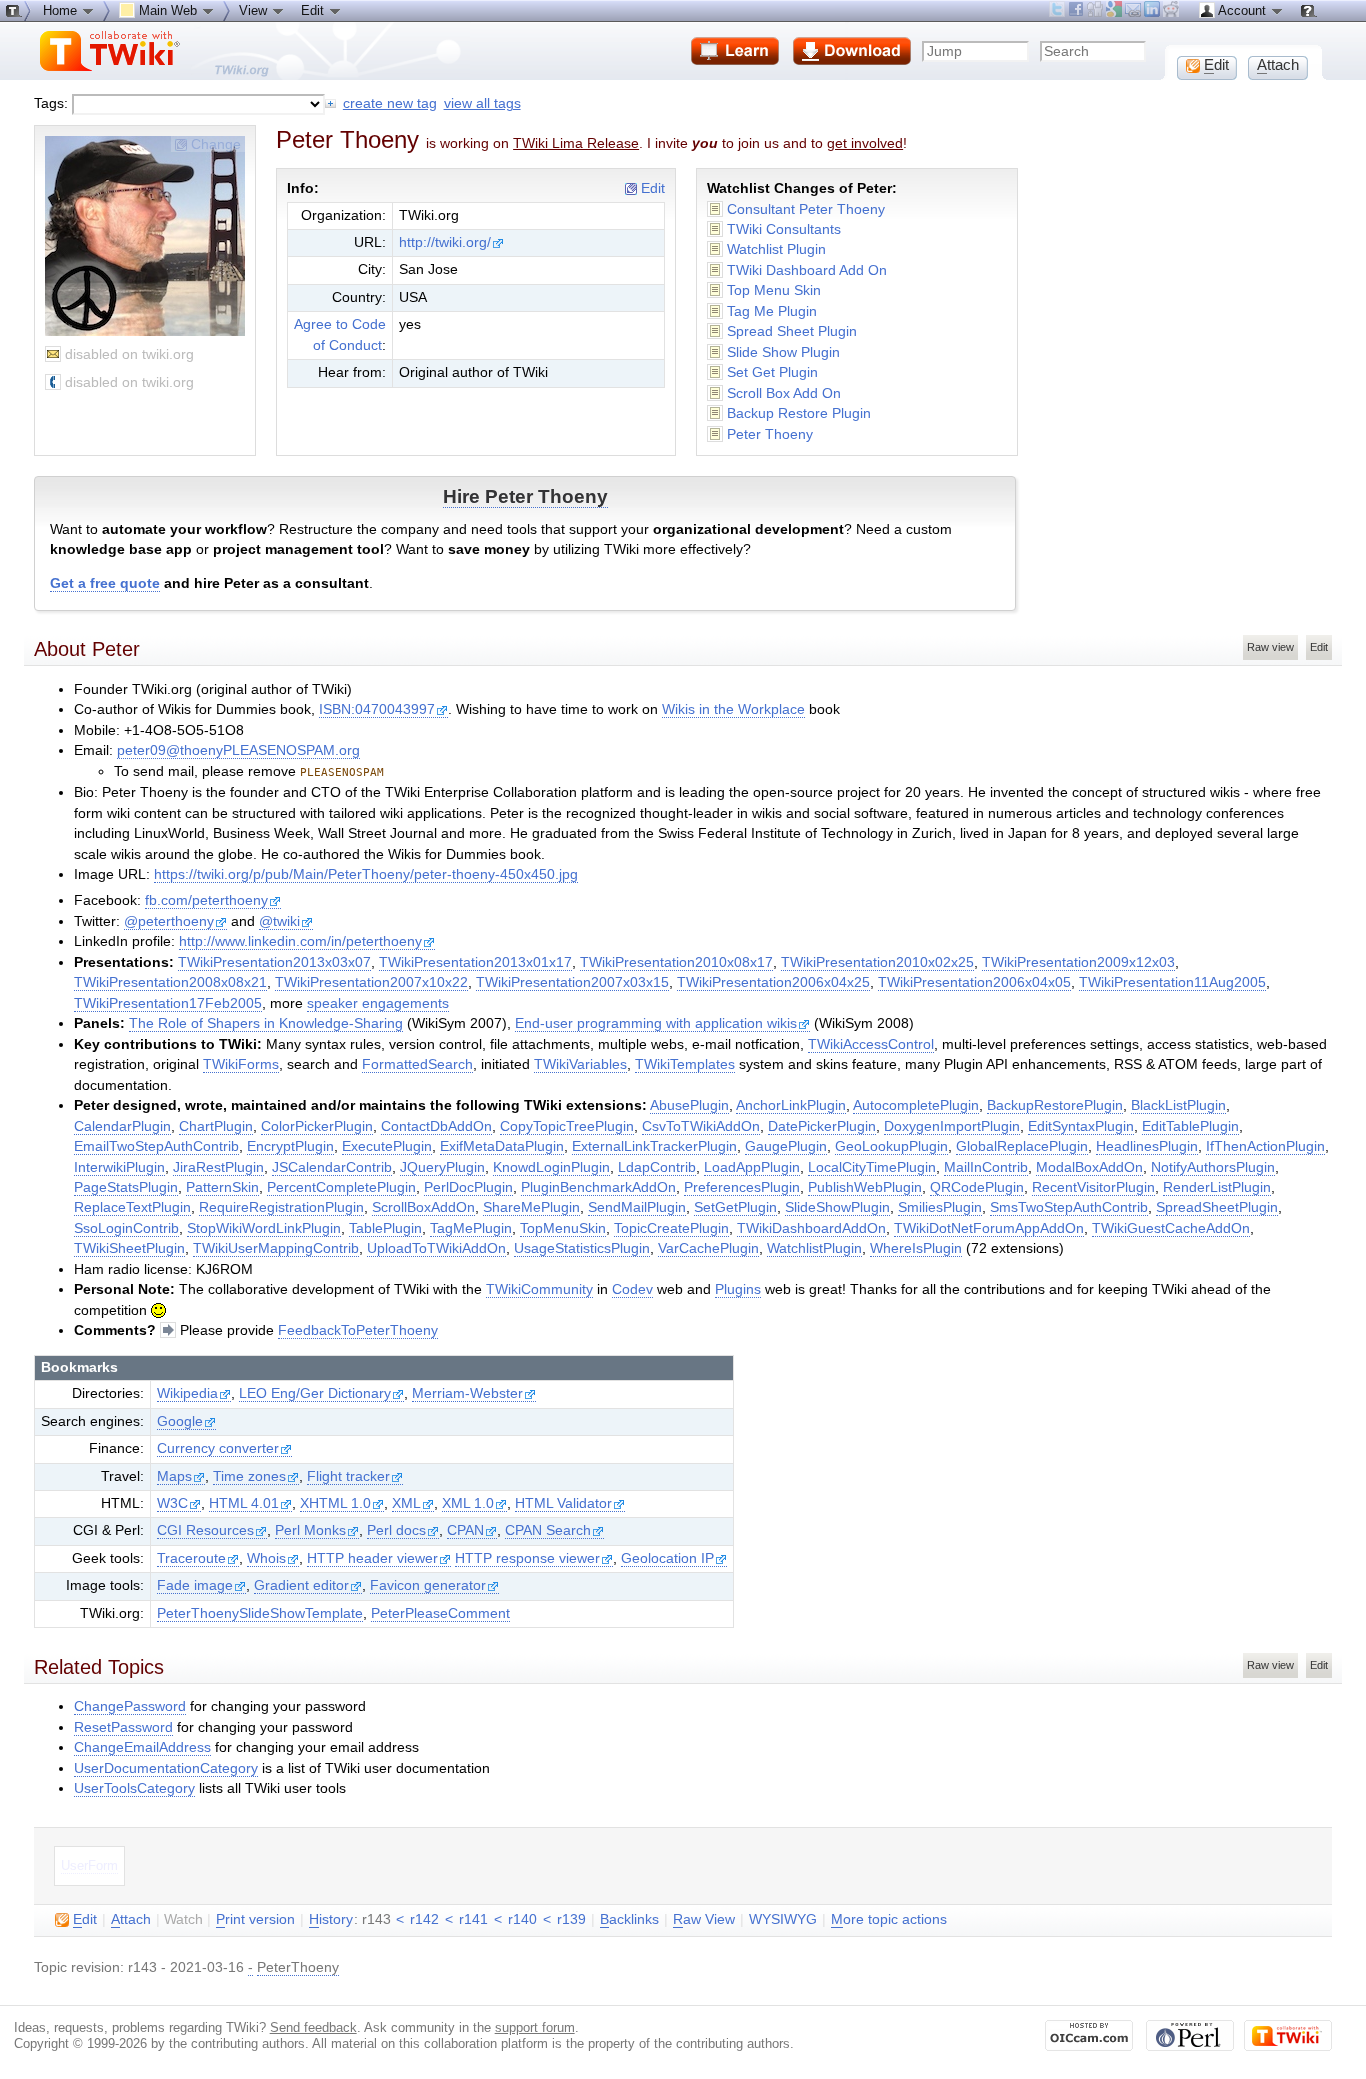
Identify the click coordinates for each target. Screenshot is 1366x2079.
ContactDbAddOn (436, 1126)
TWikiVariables (580, 1064)
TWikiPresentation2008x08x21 (170, 982)
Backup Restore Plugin (799, 413)
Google (180, 1421)
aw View (704, 1919)
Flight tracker (348, 1476)
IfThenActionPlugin (1265, 1146)
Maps (174, 1476)
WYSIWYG (783, 1919)
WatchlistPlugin (814, 1248)
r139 (571, 1919)
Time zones (249, 1476)
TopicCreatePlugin (671, 1228)
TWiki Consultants (784, 229)
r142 (424, 1919)
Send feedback (313, 2027)
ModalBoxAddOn (1089, 1167)
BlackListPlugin (1178, 1105)
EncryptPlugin (290, 1146)
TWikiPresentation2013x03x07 (274, 962)
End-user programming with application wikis (656, 1023)
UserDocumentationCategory (166, 1768)
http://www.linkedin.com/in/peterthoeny (300, 941)
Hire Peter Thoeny (525, 496)
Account (1242, 10)
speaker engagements (378, 1003)
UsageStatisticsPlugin (582, 1248)
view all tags (482, 103)
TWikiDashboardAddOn (811, 1228)
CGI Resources (205, 1530)
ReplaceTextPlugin (132, 1207)
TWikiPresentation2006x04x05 (974, 982)
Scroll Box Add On (784, 393)
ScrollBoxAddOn (423, 1207)
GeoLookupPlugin (891, 1146)
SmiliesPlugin (940, 1207)
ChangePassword (130, 1706)
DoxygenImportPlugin (952, 1126)
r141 (473, 1919)
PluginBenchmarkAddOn (598, 1187)
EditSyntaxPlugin (1081, 1126)
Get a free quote (105, 583)
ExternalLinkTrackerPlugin (654, 1146)
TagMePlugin (471, 1228)
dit (85, 1919)
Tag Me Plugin (772, 311)
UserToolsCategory (134, 1788)
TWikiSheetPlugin (129, 1248)
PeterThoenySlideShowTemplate (260, 1613)
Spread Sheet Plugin (792, 331)
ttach (131, 1919)
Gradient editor (301, 1585)
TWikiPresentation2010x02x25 (877, 962)
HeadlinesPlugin (1147, 1146)
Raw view (1270, 647)
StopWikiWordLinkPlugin (264, 1228)
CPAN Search (548, 1530)
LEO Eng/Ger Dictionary (315, 1393)
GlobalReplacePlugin (1022, 1146)
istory (331, 1919)
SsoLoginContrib (126, 1228)
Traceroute (191, 1558)
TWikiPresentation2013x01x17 (475, 962)
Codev (632, 1289)
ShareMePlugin (531, 1207)
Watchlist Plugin (776, 249)
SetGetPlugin (735, 1207)
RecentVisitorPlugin (1093, 1187)
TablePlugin (385, 1228)
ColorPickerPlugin (317, 1126)
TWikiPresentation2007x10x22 (371, 982)
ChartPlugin (216, 1126)
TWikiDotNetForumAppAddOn (989, 1228)
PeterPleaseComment (440, 1613)
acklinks (629, 1919)
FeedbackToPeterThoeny (358, 1330)
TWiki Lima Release (576, 143)
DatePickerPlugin (822, 1126)
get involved (865, 143)
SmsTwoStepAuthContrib (1069, 1207)
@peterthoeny (169, 921)
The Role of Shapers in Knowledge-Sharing (266, 1023)
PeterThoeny (298, 1967)
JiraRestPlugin (218, 1167)
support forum (535, 2027)
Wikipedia (187, 1393)
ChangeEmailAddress (142, 1747)
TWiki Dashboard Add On (807, 270)
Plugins (738, 1289)
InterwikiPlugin (119, 1167)
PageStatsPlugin (126, 1187)
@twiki (279, 921)
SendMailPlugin (637, 1207)
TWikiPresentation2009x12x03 (1078, 962)
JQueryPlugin (442, 1167)
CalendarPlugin (122, 1126)
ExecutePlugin (387, 1146)
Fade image (195, 1585)
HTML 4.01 (244, 1503)
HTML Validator (563, 1503)
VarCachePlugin (708, 1248)
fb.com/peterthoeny (206, 900)
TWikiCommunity (539, 1289)
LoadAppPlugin (752, 1167)
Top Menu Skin (774, 290)
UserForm (89, 1865)
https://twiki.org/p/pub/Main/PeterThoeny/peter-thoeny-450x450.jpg (366, 874)
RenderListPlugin (1217, 1187)
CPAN (465, 1530)
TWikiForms (241, 1064)
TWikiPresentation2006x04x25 (773, 982)
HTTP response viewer (527, 1558)
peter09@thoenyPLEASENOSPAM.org (238, 750)
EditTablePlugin (1190, 1126)
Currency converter (218, 1448)
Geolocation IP (667, 1558)
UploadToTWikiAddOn (436, 1248)
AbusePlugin (689, 1105)
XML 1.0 (468, 1503)
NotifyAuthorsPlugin (1213, 1167)
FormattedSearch (417, 1064)
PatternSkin (222, 1187)
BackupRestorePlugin (1055, 1105)
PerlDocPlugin (468, 1187)
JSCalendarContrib (332, 1167)
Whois (266, 1558)
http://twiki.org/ (445, 242)
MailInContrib (986, 1167)
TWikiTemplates (685, 1064)
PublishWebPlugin (865, 1187)
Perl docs (396, 1530)
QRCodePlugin (977, 1187)
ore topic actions (889, 1919)
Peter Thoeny (770, 434)
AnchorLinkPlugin (791, 1105)
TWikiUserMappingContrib (276, 1248)
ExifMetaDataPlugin (502, 1146)
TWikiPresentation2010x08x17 (676, 962)
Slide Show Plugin (783, 352)
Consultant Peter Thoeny (806, 209)
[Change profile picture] (145, 328)
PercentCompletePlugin (341, 1187)
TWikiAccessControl (871, 1044)
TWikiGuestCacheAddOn (1171, 1228)
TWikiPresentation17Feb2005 (168, 1003)
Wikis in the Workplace (733, 709)
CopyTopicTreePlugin (567, 1126)
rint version (255, 1919)
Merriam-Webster (467, 1393)
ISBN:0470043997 (377, 709)
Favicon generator (428, 1585)
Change (216, 144)
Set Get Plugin (772, 372)
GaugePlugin (786, 1146)
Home (62, 10)
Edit (651, 188)
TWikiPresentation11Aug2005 (1172, 982)
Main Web (168, 10)
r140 (522, 1919)
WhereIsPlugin (916, 1248)
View (255, 10)
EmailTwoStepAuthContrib (156, 1146)
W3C (172, 1503)
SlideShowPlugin (837, 1207)
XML (406, 1503)
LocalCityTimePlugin (872, 1167)
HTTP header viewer (372, 1558)
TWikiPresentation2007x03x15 (572, 982)
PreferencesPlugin (742, 1187)
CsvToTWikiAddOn (701, 1126)
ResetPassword (123, 1727)
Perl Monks (310, 1530)
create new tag (390, 103)
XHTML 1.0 (335, 1503)
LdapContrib (657, 1167)
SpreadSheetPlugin (1217, 1207)
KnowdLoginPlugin (551, 1167)
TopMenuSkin (563, 1228)
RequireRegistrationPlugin (281, 1207)
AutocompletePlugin (916, 1105)
